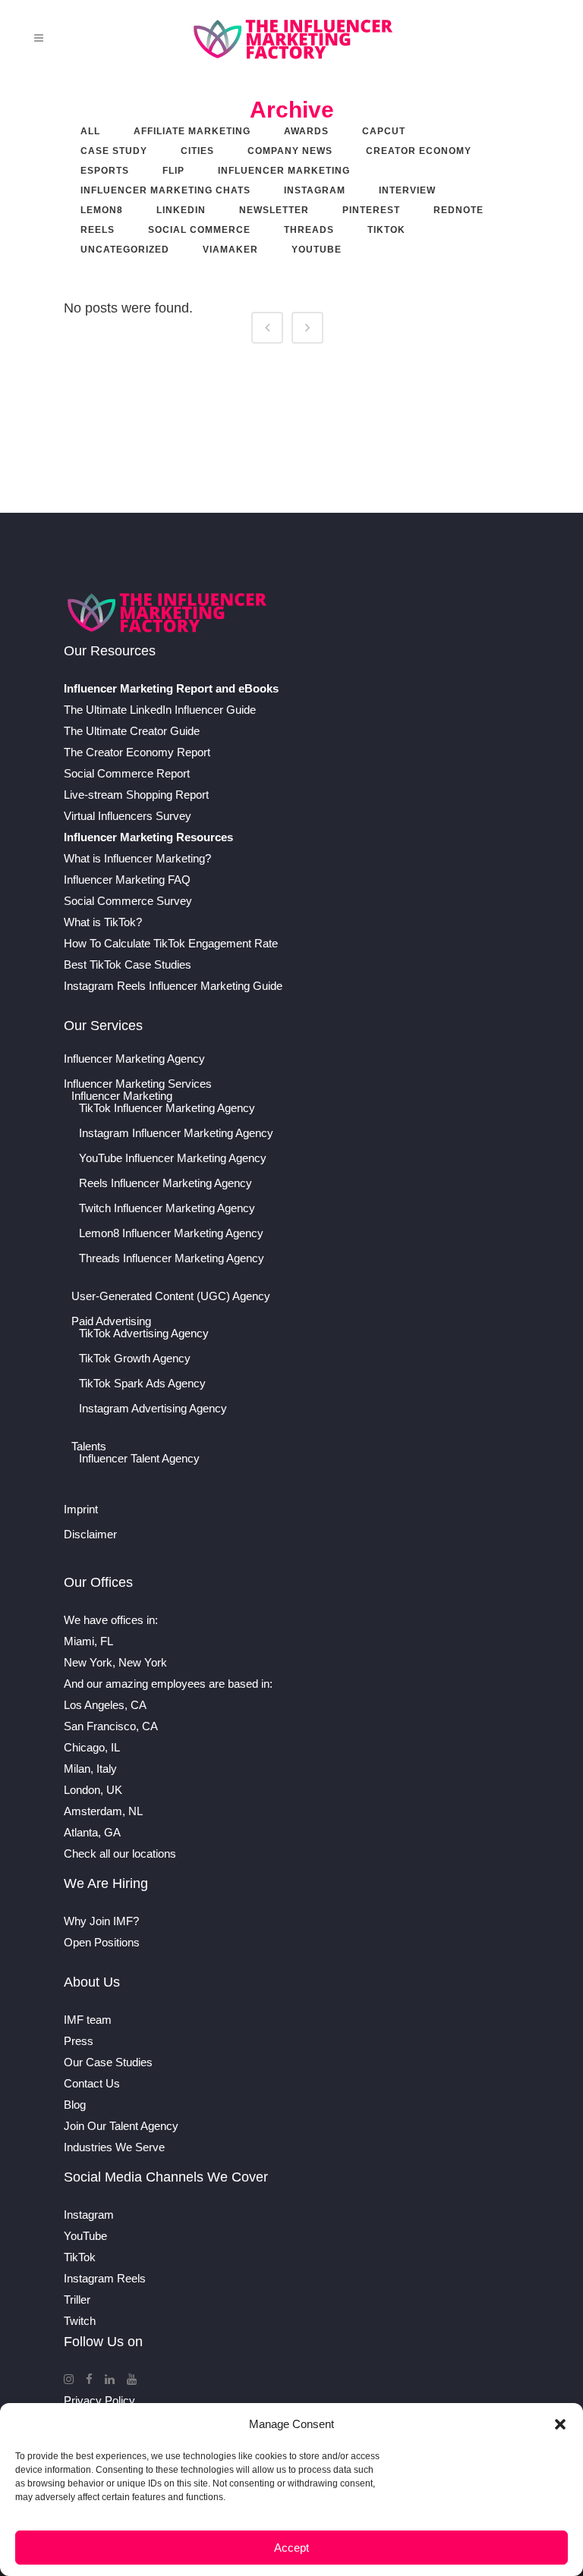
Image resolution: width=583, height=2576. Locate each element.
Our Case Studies (108, 2062)
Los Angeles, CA (105, 1705)
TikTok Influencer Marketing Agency (167, 1108)
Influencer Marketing (122, 1096)
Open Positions (102, 1942)
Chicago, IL (92, 1747)
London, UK (93, 1790)
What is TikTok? (103, 922)
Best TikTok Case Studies (128, 964)
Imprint (81, 1509)
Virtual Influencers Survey (128, 816)
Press (79, 2041)
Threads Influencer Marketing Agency (172, 1258)
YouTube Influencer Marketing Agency (173, 1158)
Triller (77, 2300)
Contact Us (92, 2083)
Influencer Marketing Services (138, 1084)
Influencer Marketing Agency (134, 1059)
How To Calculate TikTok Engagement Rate (171, 943)
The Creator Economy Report (137, 752)
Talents (89, 1447)
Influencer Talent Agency (139, 1459)
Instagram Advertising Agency (153, 1409)
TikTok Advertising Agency (144, 1334)
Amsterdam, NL (103, 1811)
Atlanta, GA (92, 1832)
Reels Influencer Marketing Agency (165, 1183)
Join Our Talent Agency (121, 2126)
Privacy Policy (99, 2400)
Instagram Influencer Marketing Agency (176, 1133)
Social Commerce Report (127, 773)
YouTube (85, 2236)
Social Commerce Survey (128, 901)
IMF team (88, 2020)
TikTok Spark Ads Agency (142, 1384)
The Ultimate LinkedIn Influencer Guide (160, 710)
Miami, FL (88, 1641)
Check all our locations (120, 1853)
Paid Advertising (111, 1321)
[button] (560, 2424)
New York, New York (115, 1662)
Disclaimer (90, 1535)
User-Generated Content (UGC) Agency (171, 1296)
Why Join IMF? (101, 1921)
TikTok (80, 2257)
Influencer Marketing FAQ (127, 880)
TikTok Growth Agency (135, 1359)
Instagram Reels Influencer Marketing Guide (173, 986)
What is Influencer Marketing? (137, 858)
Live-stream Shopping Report (136, 795)
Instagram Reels (105, 2278)
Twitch (80, 2321)
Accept (291, 2548)
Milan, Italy (90, 1769)
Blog (75, 2105)
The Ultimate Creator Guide (132, 731)
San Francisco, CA (111, 1726)
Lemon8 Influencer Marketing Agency (171, 1233)
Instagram (89, 2215)
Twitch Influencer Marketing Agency (167, 1208)
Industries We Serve (114, 2147)
